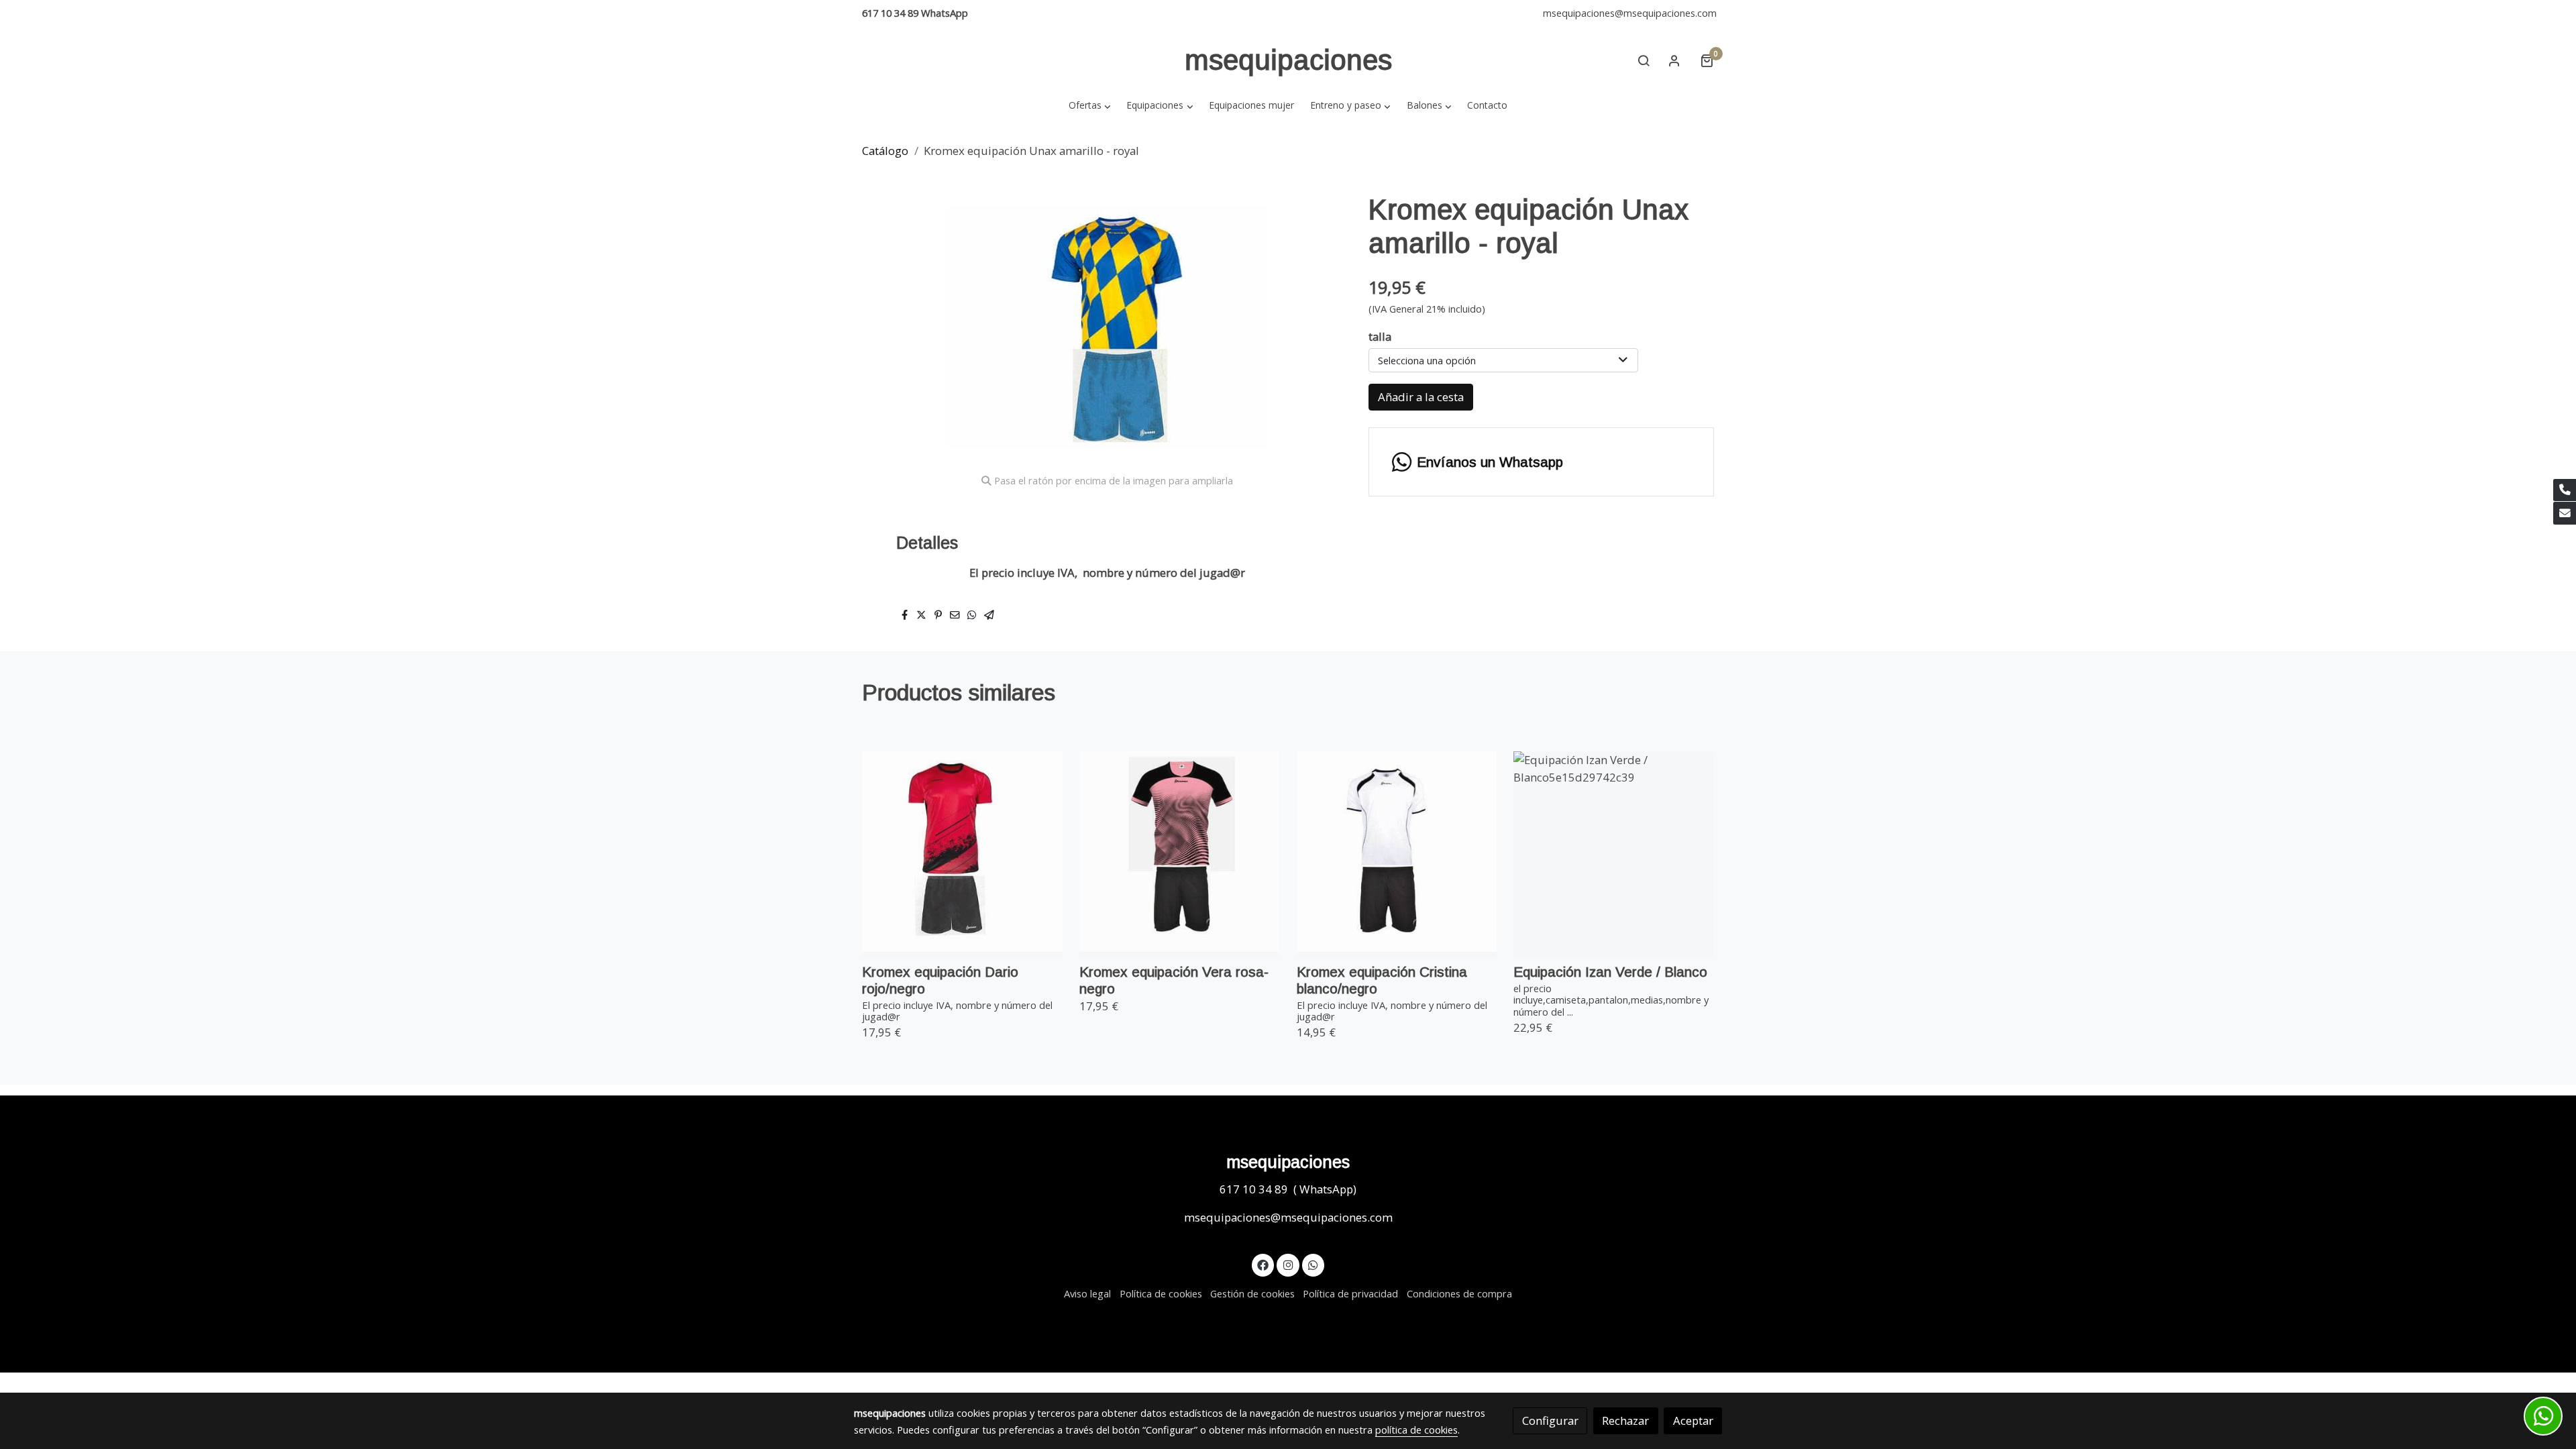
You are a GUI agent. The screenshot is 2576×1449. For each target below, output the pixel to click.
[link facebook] (1263, 1264)
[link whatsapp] (1313, 1264)
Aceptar (1693, 1420)
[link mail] (2565, 513)
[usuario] (1674, 60)
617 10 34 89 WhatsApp (915, 13)
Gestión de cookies (1252, 1293)
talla (1380, 336)
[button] (1089, 105)
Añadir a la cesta (1421, 397)
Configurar (1550, 1420)
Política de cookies (1161, 1293)
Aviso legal (1087, 1293)
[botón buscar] (1644, 60)
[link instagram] (1288, 1264)
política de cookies (1416, 1430)
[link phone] (2565, 490)
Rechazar (1625, 1420)
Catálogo (885, 151)
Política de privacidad (1350, 1293)
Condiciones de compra (1459, 1293)
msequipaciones (1288, 60)
